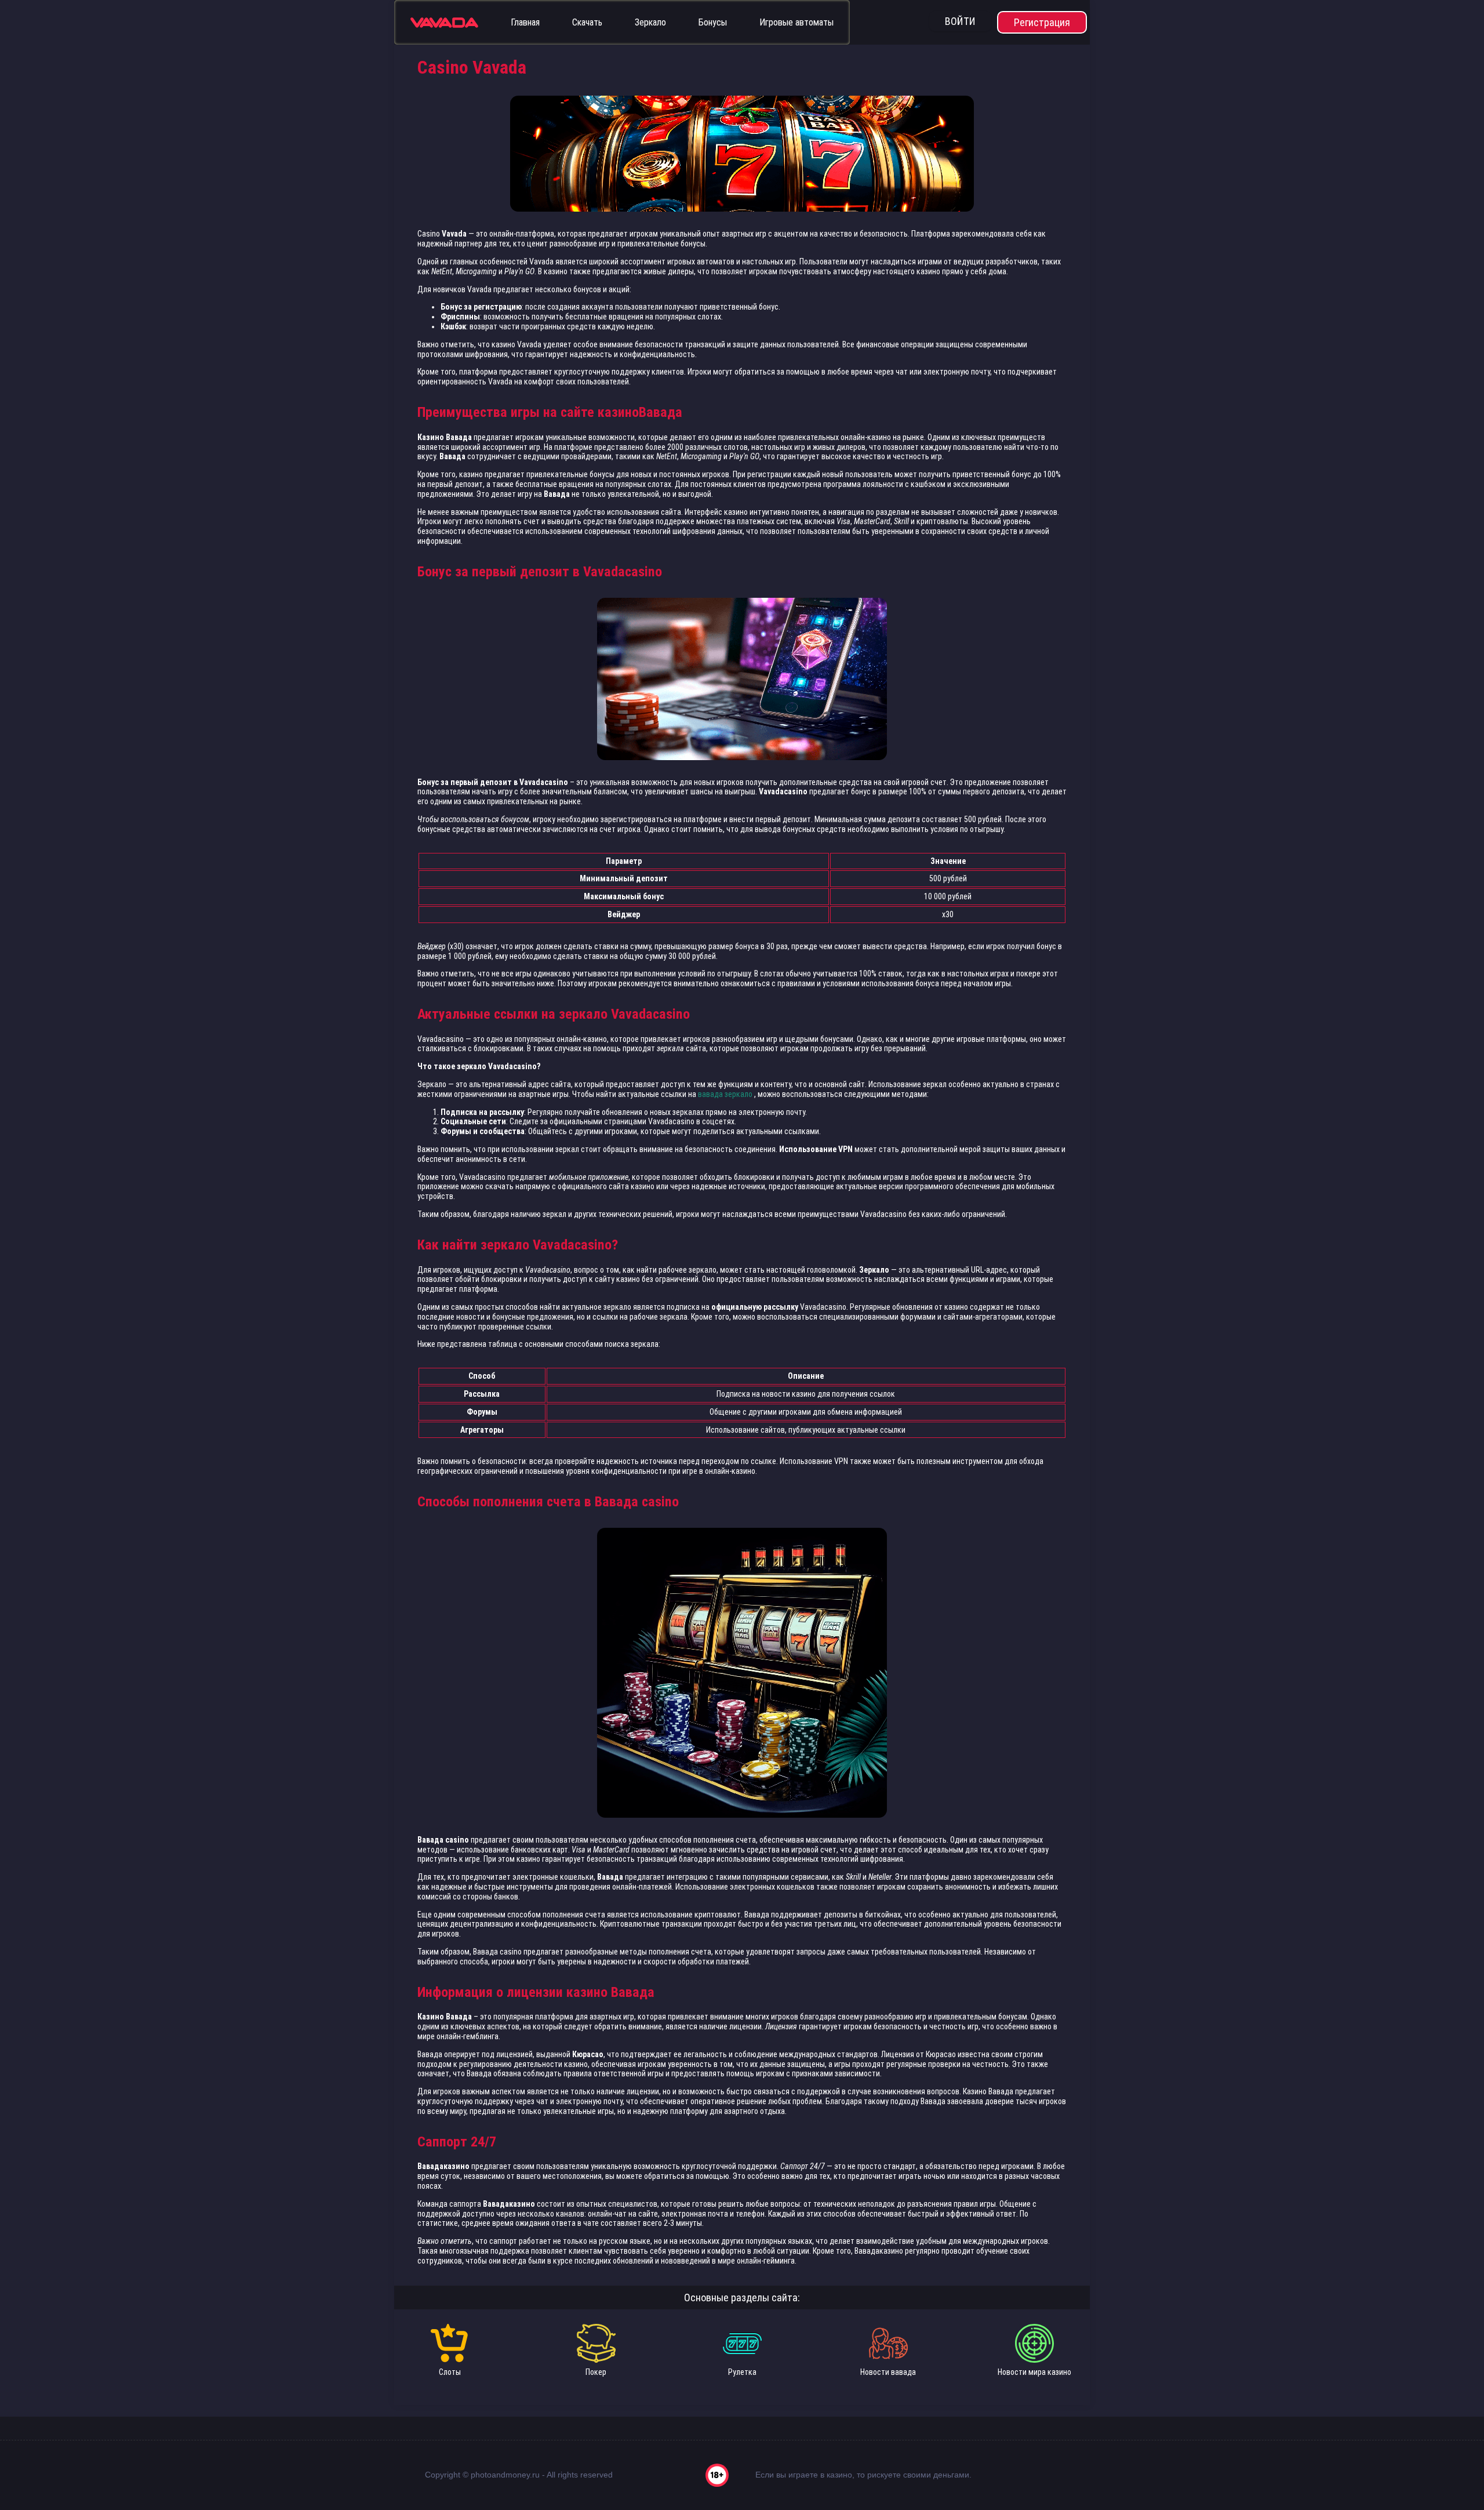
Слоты (450, 2372)
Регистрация (1042, 22)
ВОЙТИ (960, 21)
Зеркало (650, 22)
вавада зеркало (725, 1094)
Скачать (587, 22)
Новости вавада (888, 2372)
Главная (525, 22)
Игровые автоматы (796, 22)
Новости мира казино (1034, 2372)
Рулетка (742, 2372)
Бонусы (713, 22)
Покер (596, 2372)
